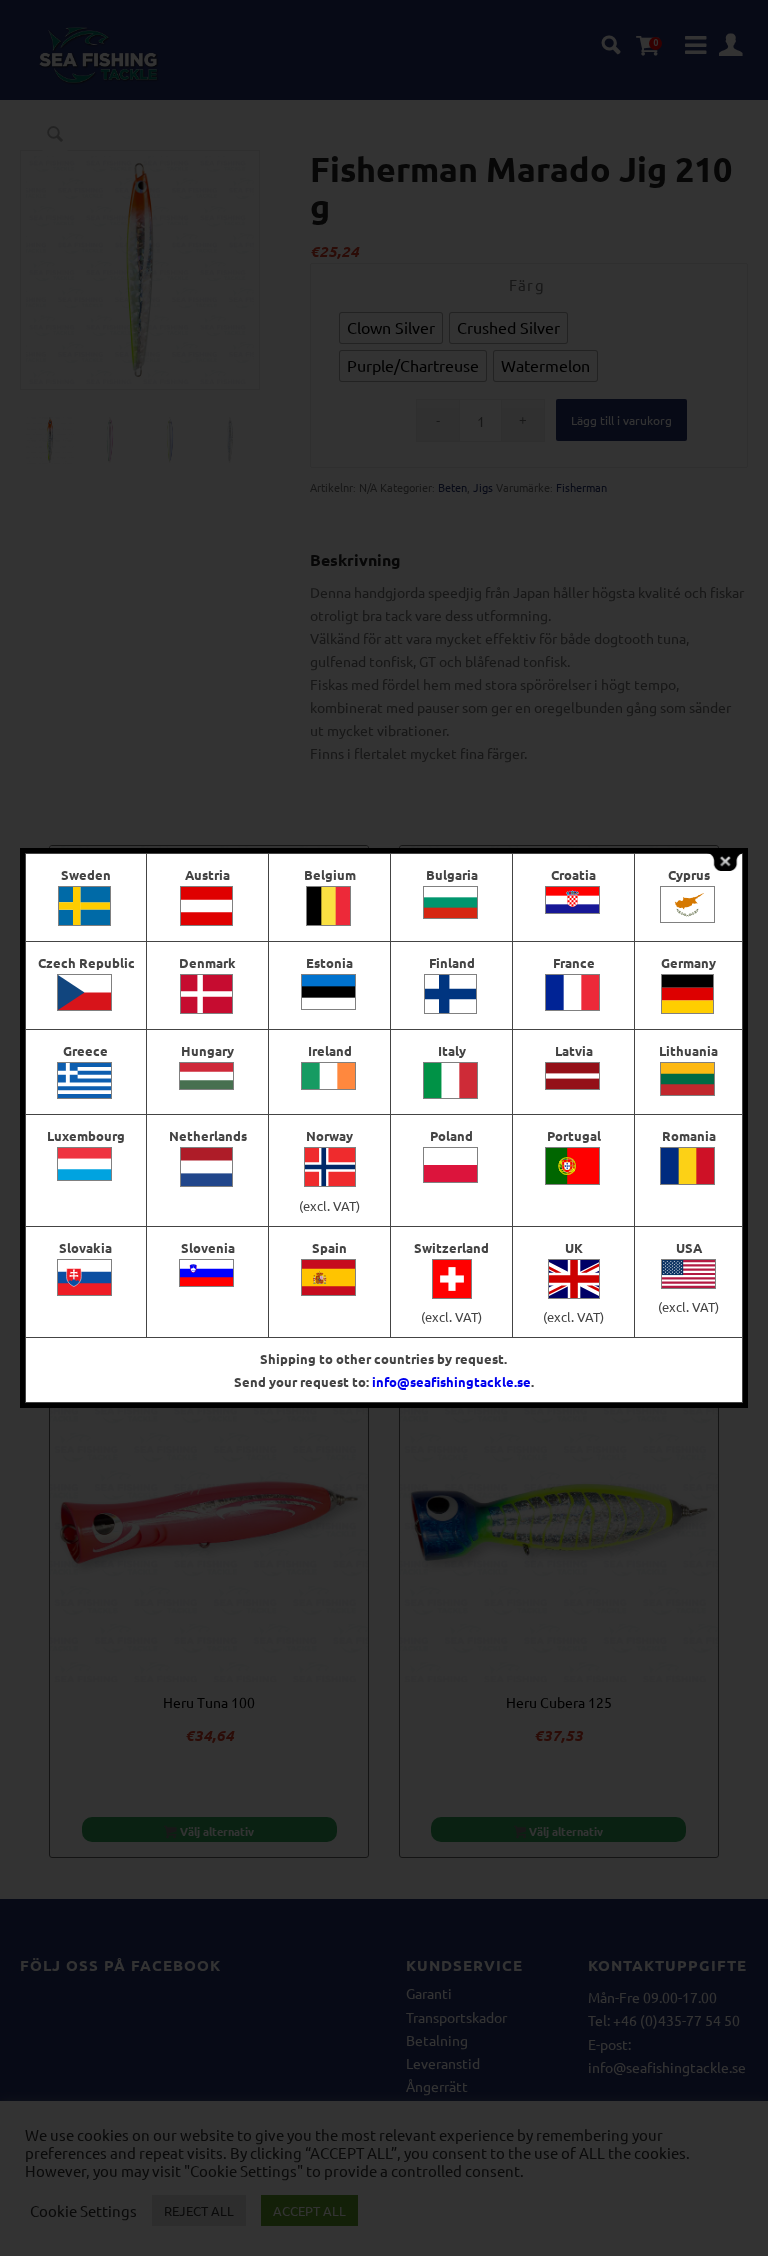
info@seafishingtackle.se (451, 1381)
